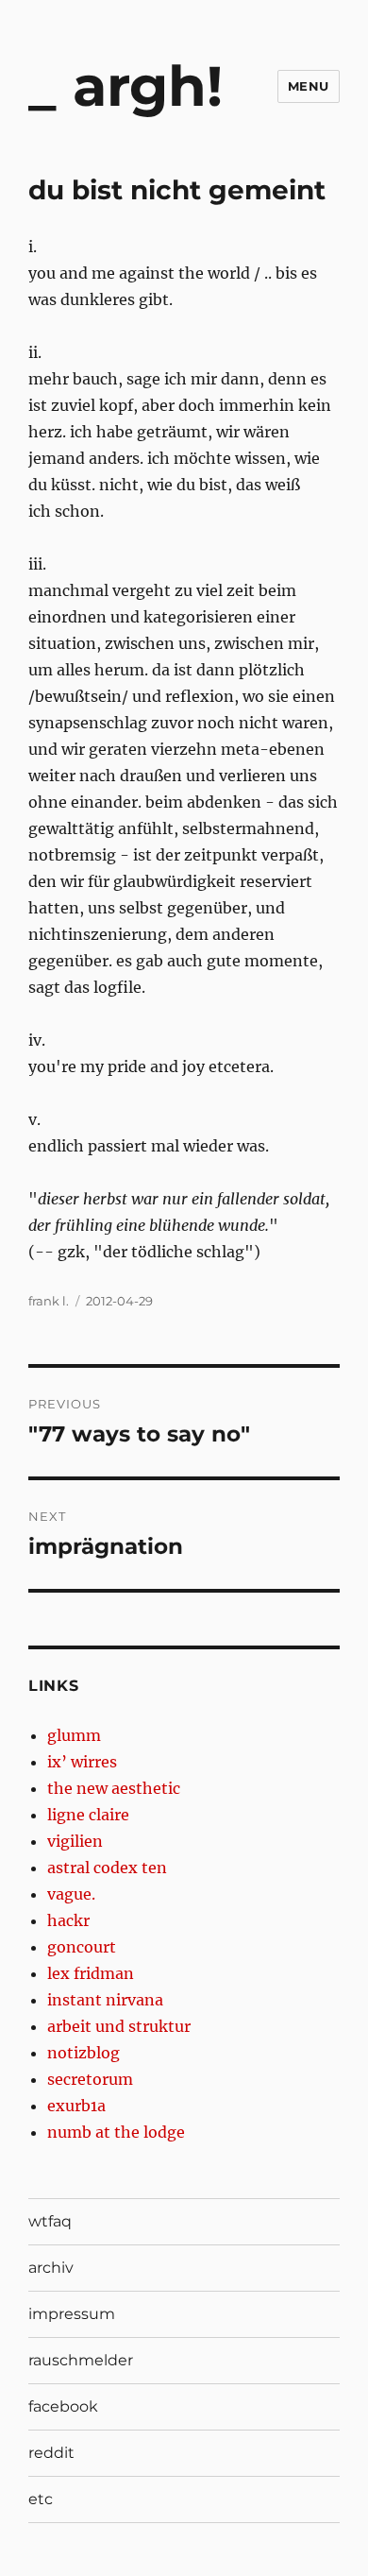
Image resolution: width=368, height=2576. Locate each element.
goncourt (82, 1947)
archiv (51, 2268)
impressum (72, 2314)
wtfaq (50, 2221)
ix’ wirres (82, 1762)
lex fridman (91, 1973)
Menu (309, 86)
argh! (148, 86)
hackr (68, 1920)
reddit (51, 2453)
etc (41, 2499)
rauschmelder (81, 2360)
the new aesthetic (114, 1788)
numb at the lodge (116, 2132)
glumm (74, 1735)
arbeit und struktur (119, 2026)
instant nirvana (105, 2000)
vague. (71, 1894)
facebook (63, 2406)
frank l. (49, 1301)
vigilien (75, 1841)
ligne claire (88, 1815)
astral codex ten (107, 1868)
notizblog (84, 2053)
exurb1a (76, 2106)
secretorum (90, 2079)
